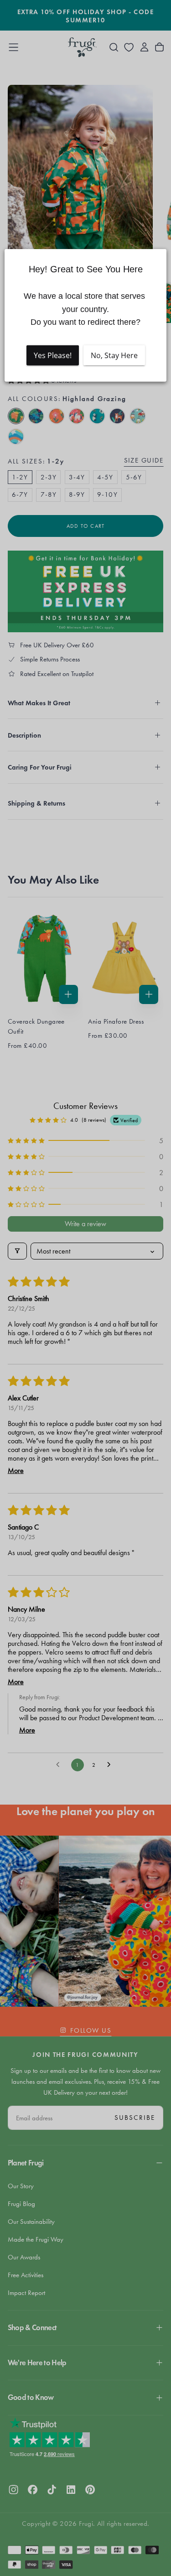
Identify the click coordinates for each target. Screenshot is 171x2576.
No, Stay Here (114, 355)
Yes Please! (53, 355)
